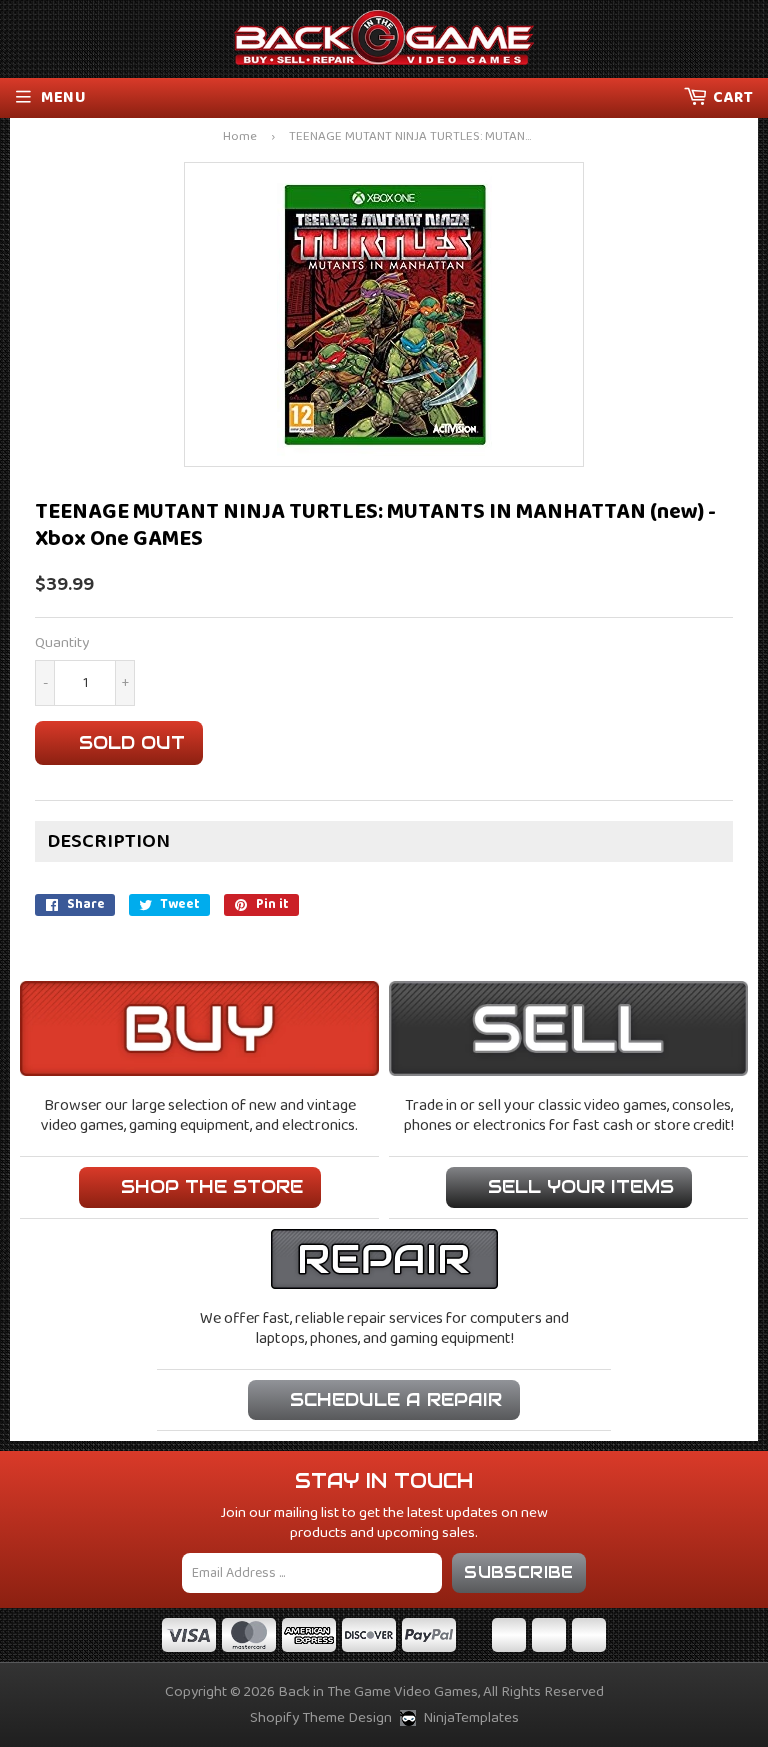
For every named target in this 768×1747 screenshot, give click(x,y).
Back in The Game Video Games (378, 1692)
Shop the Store (212, 1186)
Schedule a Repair (396, 1399)
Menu (63, 97)
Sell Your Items (581, 1186)
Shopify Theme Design (321, 1718)
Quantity (62, 643)
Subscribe (519, 1572)
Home (240, 137)
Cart (733, 97)
